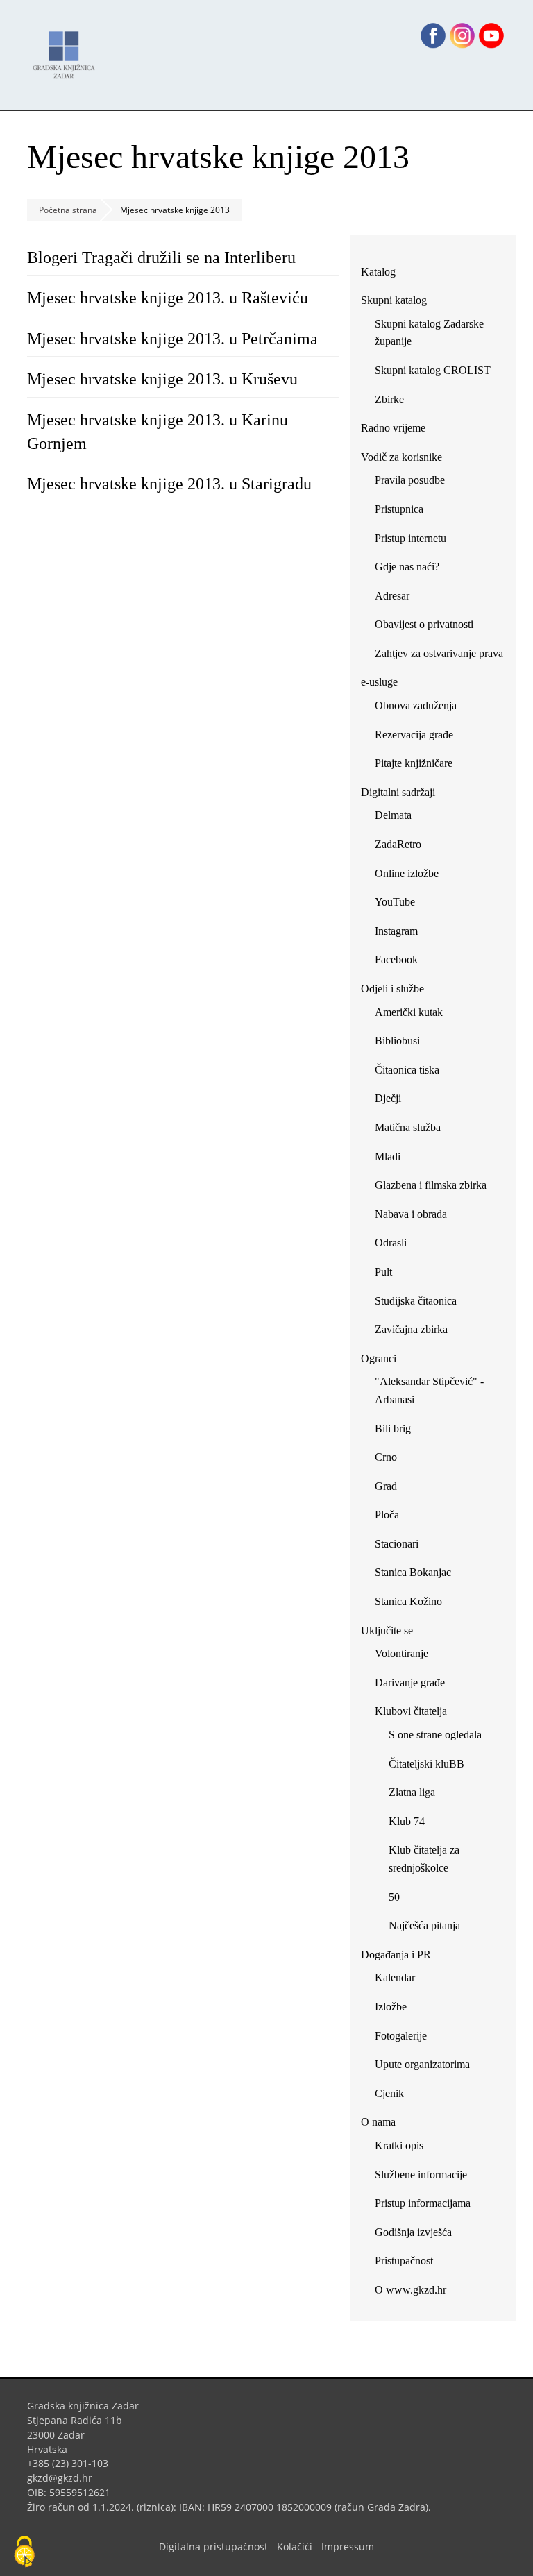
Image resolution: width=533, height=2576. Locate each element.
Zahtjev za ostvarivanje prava (439, 653)
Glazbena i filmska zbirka (431, 1185)
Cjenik (389, 2093)
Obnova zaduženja (416, 705)
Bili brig (393, 1429)
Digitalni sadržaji (398, 792)
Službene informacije (421, 2175)
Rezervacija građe (414, 735)
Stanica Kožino (408, 1601)
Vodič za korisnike (401, 457)
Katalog (383, 274)
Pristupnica (399, 509)
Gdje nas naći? (407, 567)
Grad (386, 1486)
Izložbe (391, 2007)
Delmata (398, 818)
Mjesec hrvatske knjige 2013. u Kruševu (162, 379)
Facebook (401, 962)
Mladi (388, 1156)
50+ (397, 1897)
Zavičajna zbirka (411, 1329)
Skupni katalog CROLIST (438, 373)
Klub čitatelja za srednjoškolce (424, 1859)
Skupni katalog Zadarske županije (429, 333)
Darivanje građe (410, 1683)
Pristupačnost (404, 2261)
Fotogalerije (401, 2036)
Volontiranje (401, 1653)
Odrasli (391, 1243)
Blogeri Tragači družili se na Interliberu (161, 257)
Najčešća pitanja (424, 1925)
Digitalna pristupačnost (213, 2547)
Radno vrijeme (393, 428)
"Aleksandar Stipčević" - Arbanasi (429, 1390)
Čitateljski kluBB (426, 1764)
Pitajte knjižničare (419, 766)
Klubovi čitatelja (411, 1711)
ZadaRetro (398, 844)
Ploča (387, 1515)
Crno (386, 1457)
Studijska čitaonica (416, 1301)
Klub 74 (407, 1821)
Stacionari (397, 1544)
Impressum (348, 2547)
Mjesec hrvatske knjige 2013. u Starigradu (169, 484)
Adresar (392, 596)
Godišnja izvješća (413, 2232)
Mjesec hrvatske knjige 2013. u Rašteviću (168, 298)
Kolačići (295, 2547)
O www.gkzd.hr (411, 2290)
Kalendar (395, 1977)
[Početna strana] (67, 48)
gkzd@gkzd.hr (65, 2478)
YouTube (400, 905)
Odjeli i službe (392, 989)
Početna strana (68, 210)
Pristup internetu (411, 538)
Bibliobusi (397, 1041)
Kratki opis (399, 2145)
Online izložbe (407, 873)
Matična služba (408, 1127)
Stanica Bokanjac (413, 1572)
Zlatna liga (412, 1792)
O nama (378, 2122)
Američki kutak (409, 1012)
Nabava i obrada (411, 1214)
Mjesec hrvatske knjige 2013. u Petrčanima (172, 339)
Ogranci (379, 1358)
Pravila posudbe (410, 480)
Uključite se (387, 1630)
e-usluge (379, 682)
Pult (383, 1272)
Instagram (401, 934)
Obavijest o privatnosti (424, 624)
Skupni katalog (394, 300)
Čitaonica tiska (407, 1070)
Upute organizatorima (422, 2064)
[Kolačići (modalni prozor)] (24, 2552)
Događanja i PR (396, 1955)
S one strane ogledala (435, 1735)
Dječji (388, 1098)
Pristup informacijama (423, 2203)
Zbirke (395, 402)
